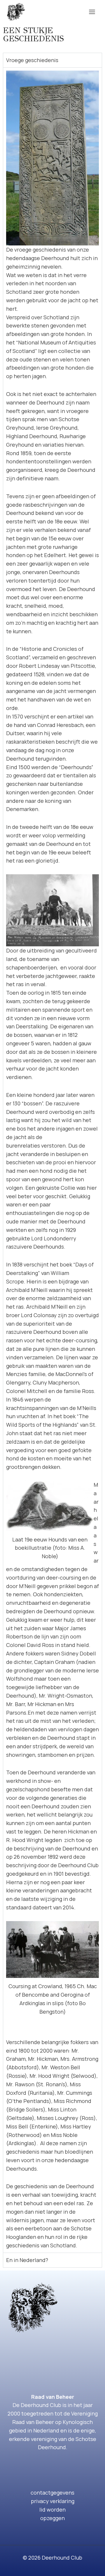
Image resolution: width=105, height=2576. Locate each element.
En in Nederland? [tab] (27, 2260)
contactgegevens (52, 2493)
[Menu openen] (92, 12)
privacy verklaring (53, 2501)
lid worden (52, 2510)
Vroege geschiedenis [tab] (32, 60)
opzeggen (52, 2518)
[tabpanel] (52, 1160)
